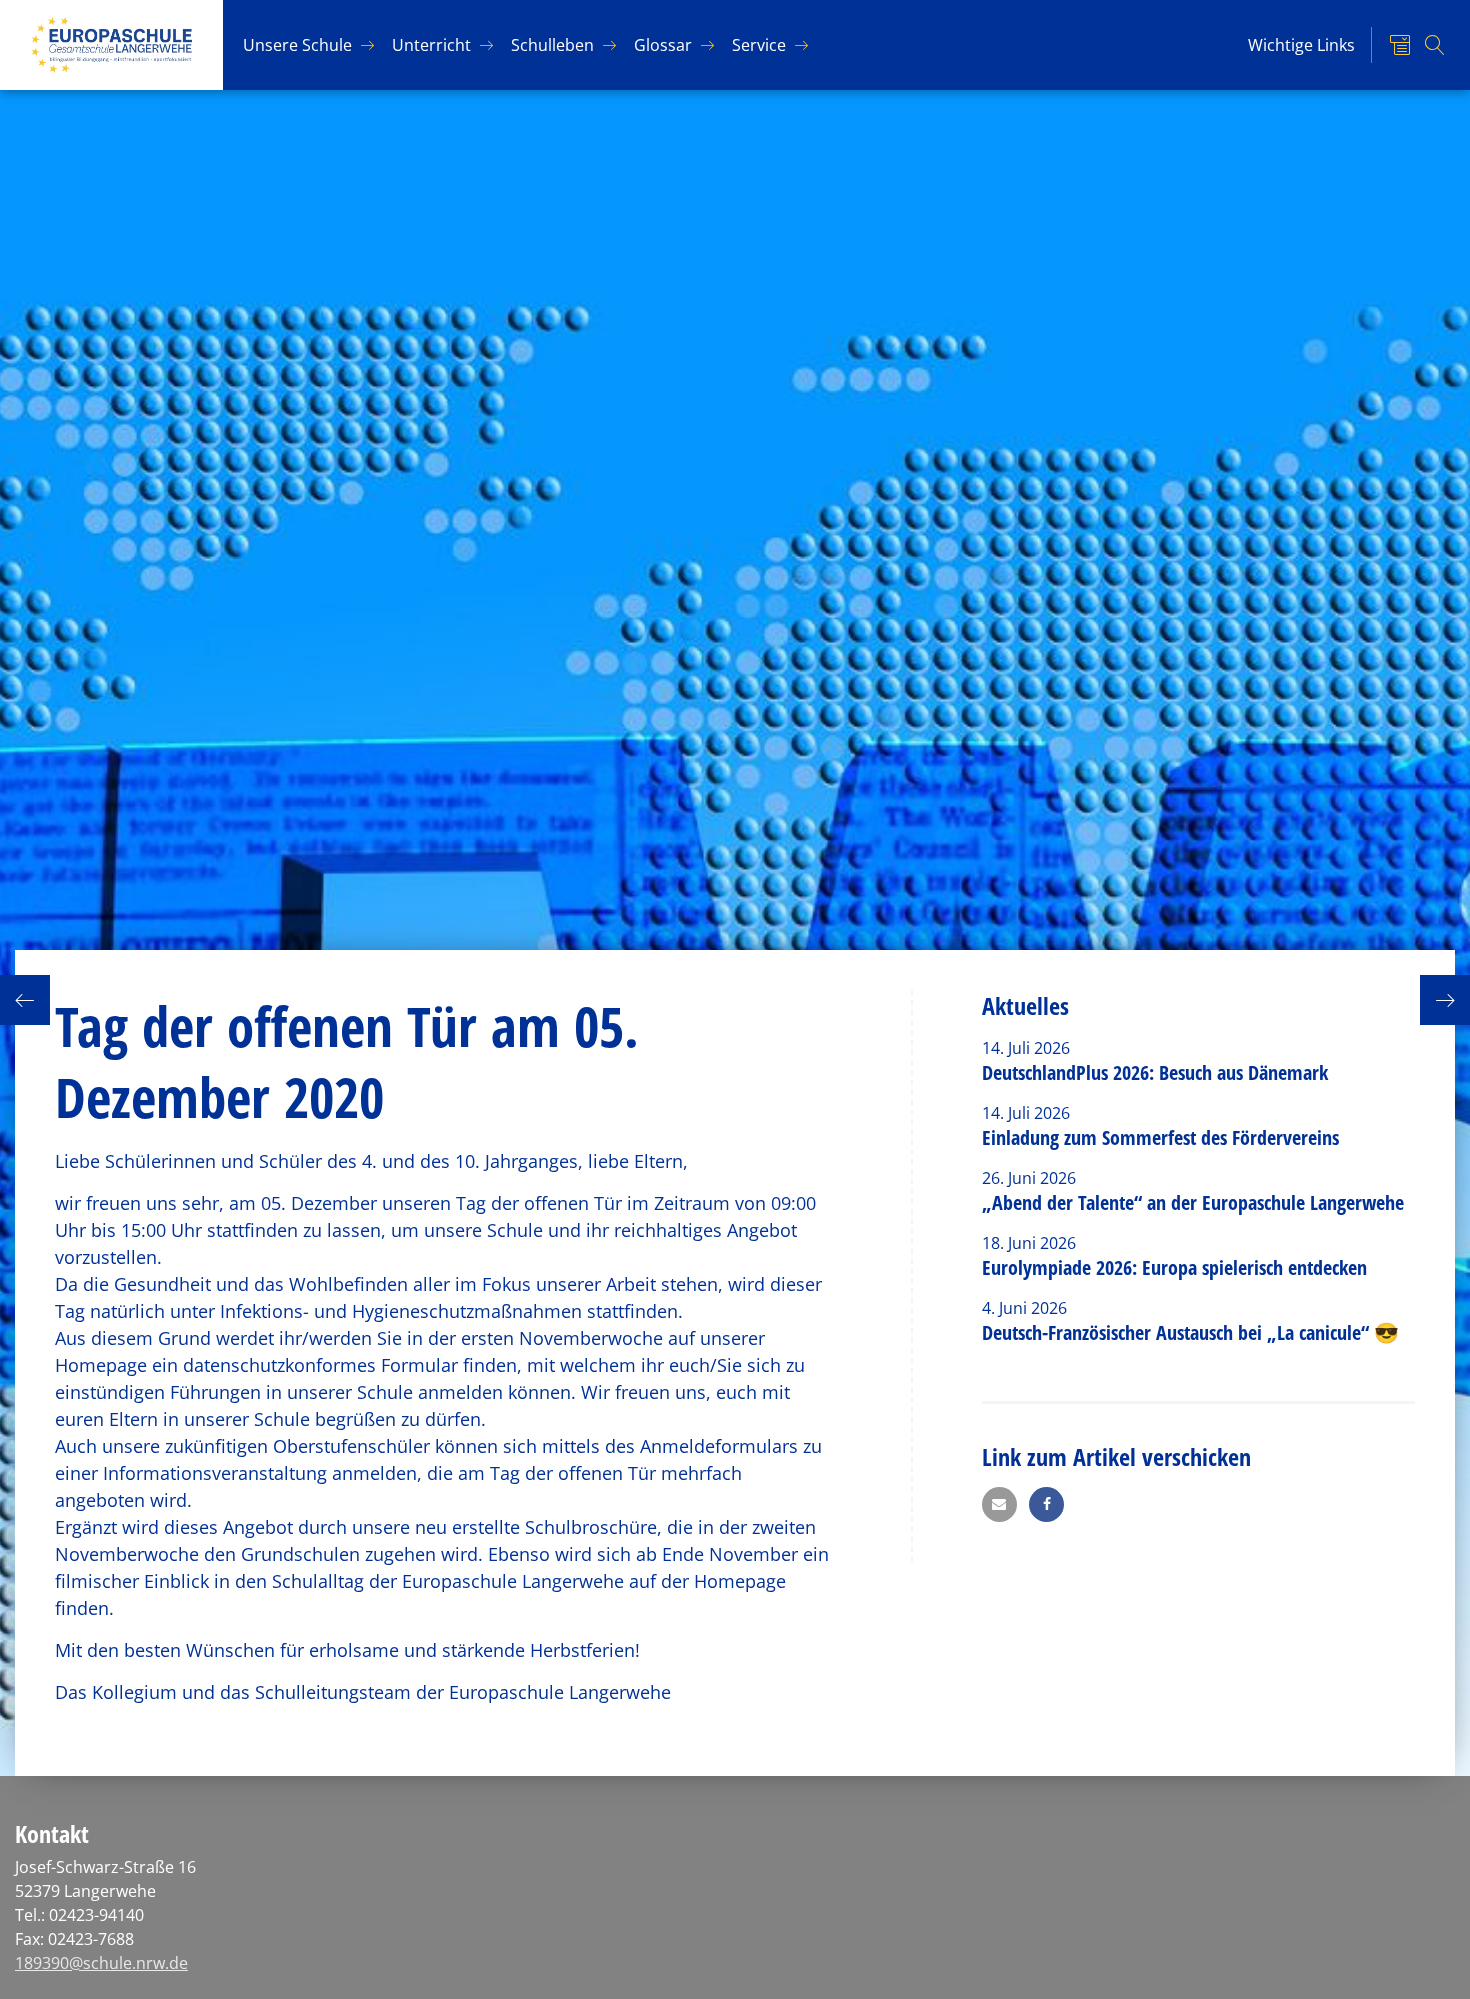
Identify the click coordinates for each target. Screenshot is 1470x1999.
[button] (999, 1504)
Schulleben (552, 45)
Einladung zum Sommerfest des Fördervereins (1160, 1137)
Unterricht (431, 45)
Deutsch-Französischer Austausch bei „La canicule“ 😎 (1190, 1332)
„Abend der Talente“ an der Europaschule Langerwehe (1193, 1202)
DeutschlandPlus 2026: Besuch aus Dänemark (1155, 1072)
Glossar (663, 45)
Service (759, 45)
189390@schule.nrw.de (101, 1963)
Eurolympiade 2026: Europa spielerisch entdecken (1177, 1267)
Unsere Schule (297, 45)
